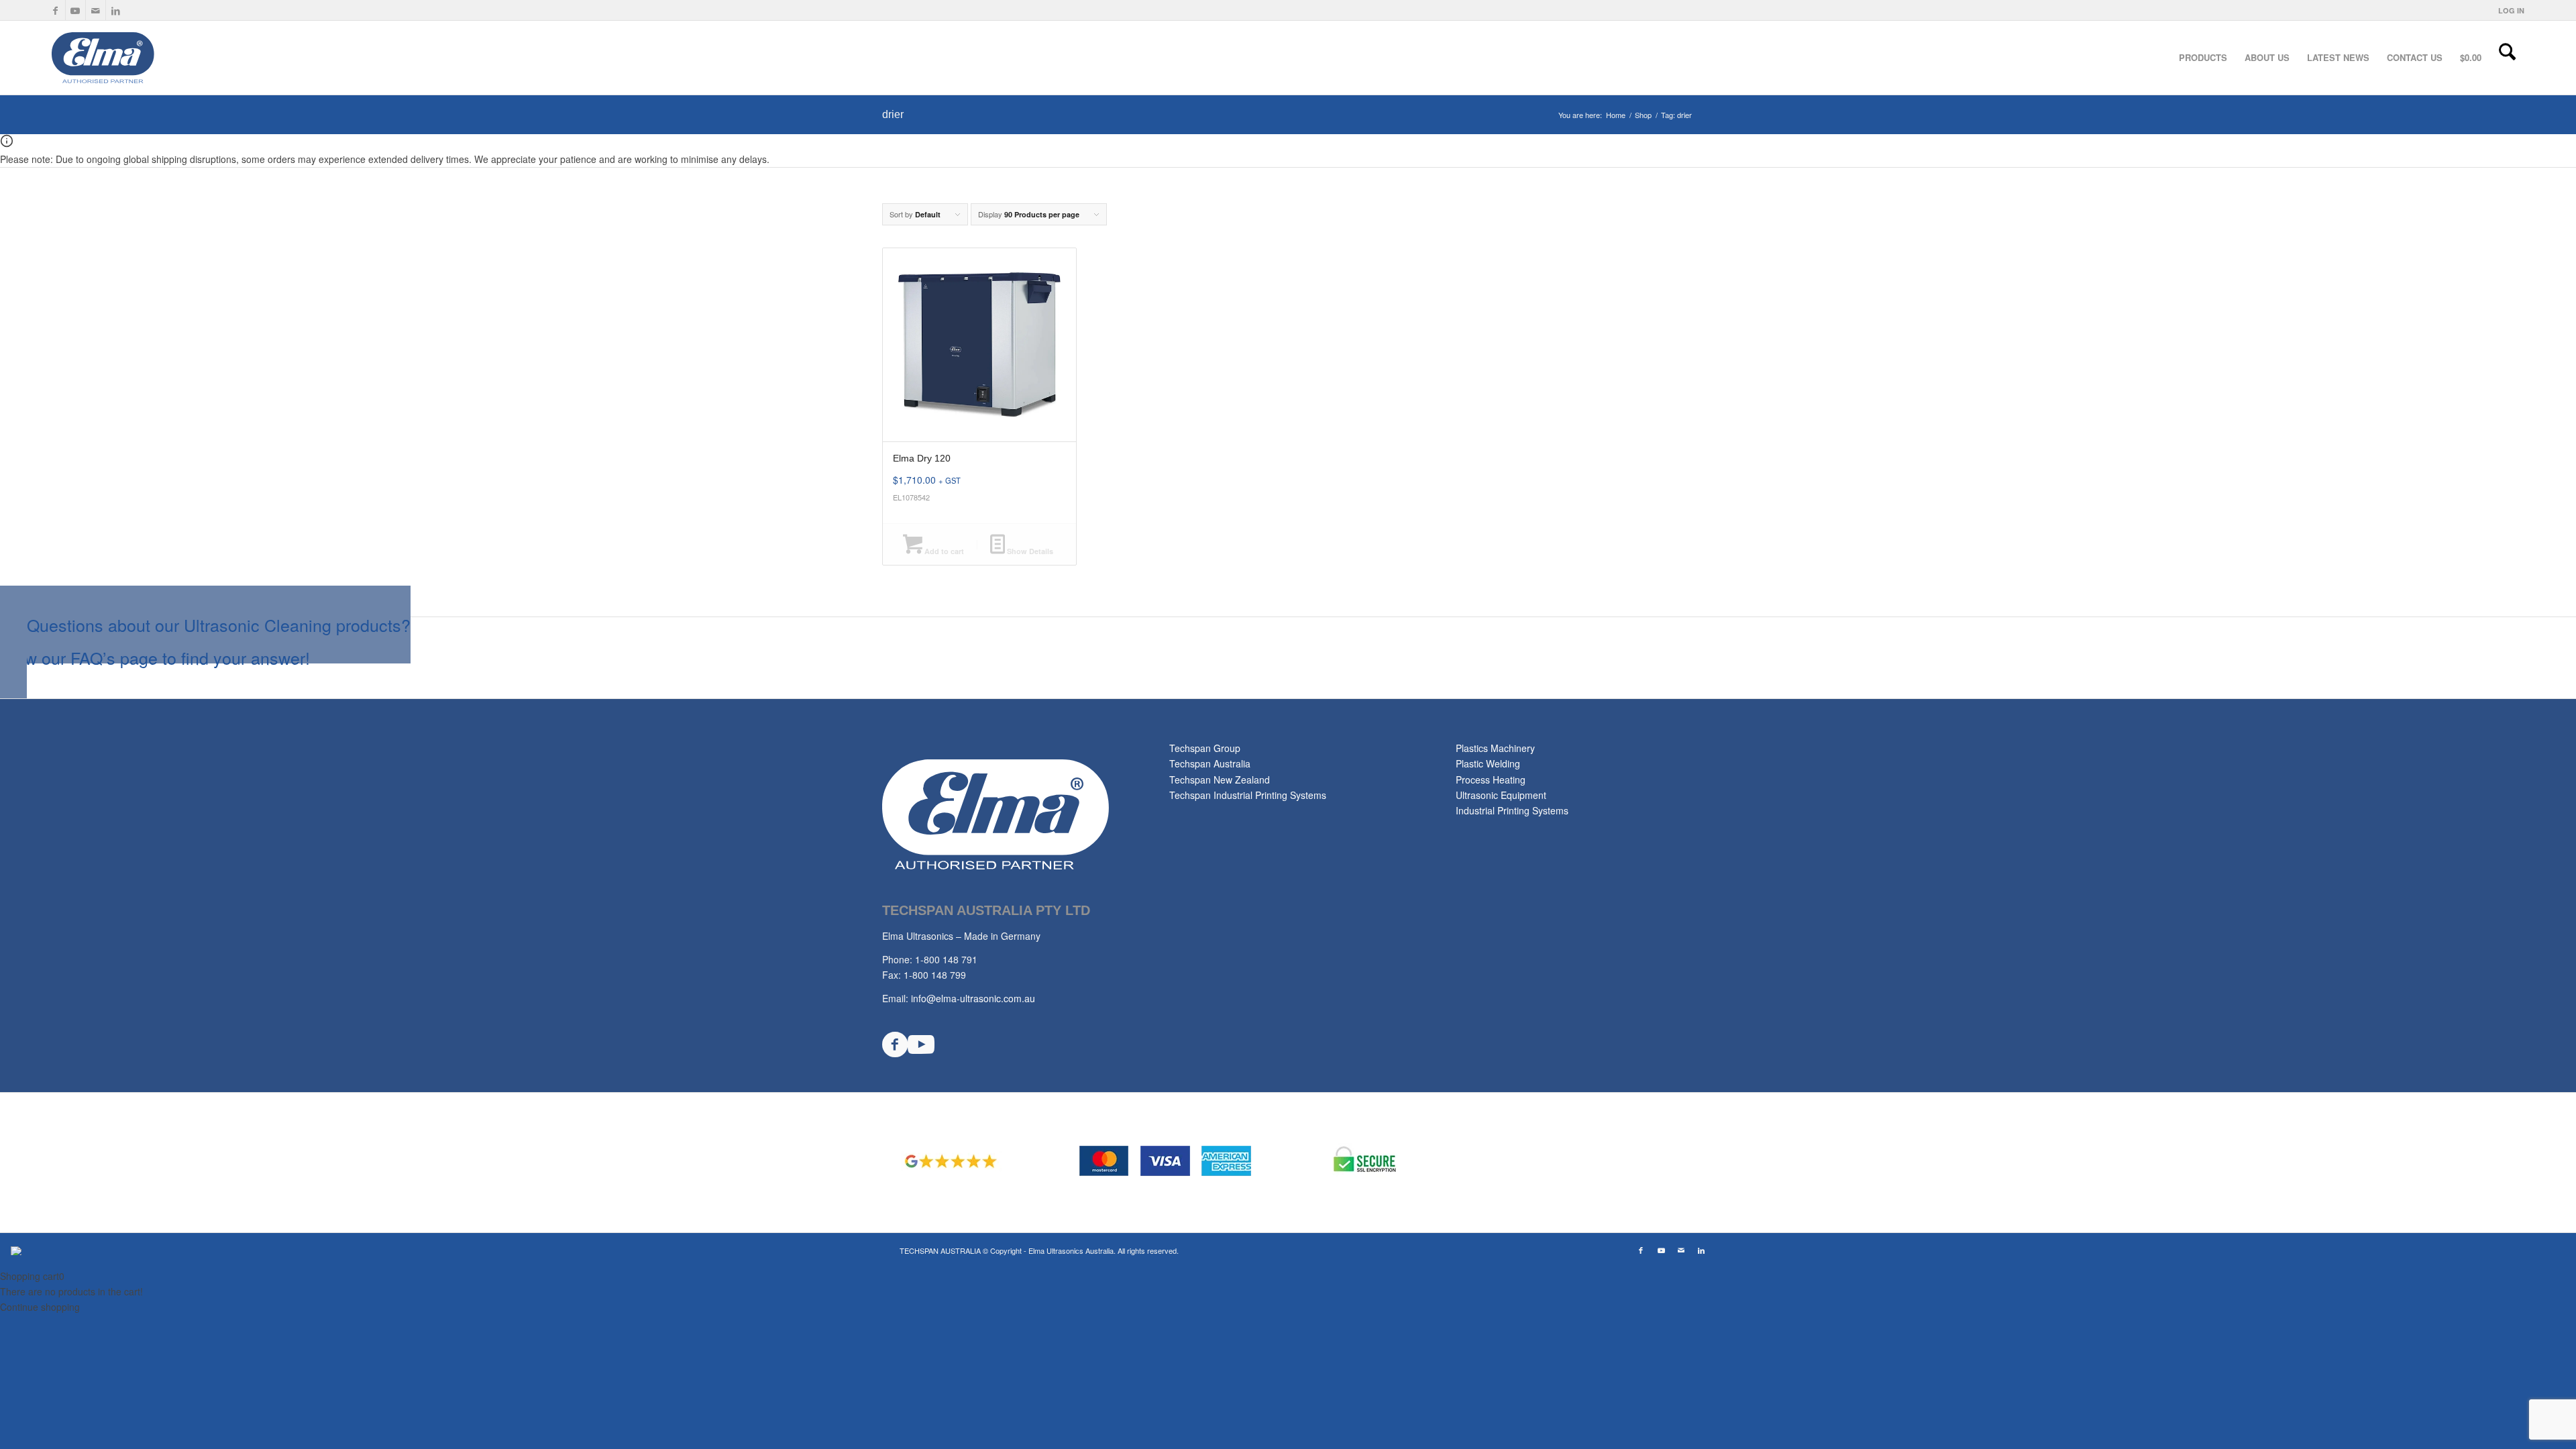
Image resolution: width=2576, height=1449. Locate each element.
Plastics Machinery (1495, 748)
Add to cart (943, 551)
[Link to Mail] (96, 10)
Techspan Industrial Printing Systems (1248, 795)
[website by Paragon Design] (18, 1251)
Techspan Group (1205, 748)
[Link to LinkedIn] (116, 10)
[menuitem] (2508, 10)
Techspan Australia (1210, 763)
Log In (2511, 10)
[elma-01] (151, 58)
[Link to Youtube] (75, 10)
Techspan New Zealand (1220, 780)
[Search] (2507, 58)
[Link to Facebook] (55, 10)
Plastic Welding (1488, 763)
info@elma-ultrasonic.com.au (973, 998)
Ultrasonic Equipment (1501, 795)
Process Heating (1491, 780)
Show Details (1029, 551)
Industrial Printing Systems (1512, 810)
